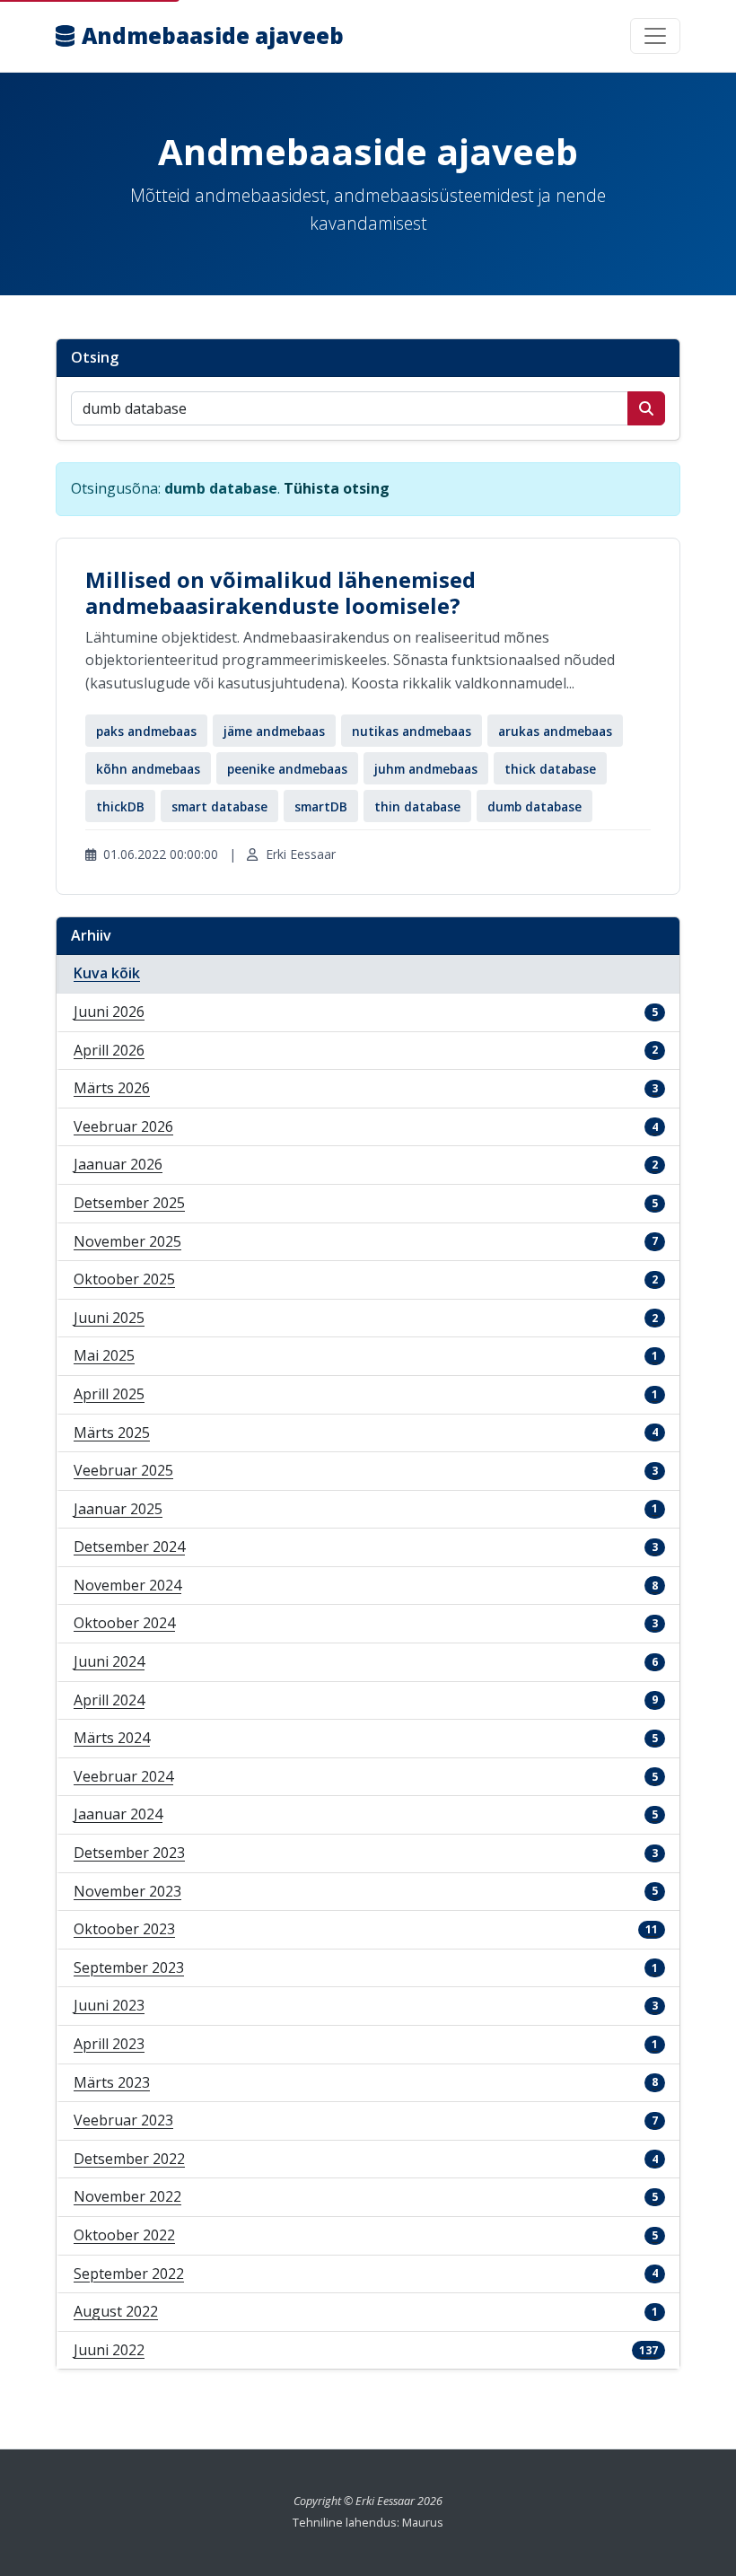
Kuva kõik (107, 973)
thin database (417, 806)
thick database (550, 769)
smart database (219, 806)
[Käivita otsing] (646, 408)
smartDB (321, 806)
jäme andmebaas (274, 731)
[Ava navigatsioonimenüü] (655, 36)
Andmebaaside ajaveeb (213, 35)
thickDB (120, 806)
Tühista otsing (337, 488)
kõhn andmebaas (148, 769)
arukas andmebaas (555, 731)
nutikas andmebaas (412, 731)
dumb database (534, 806)
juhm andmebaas (426, 769)
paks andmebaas (146, 731)
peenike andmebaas (287, 769)
